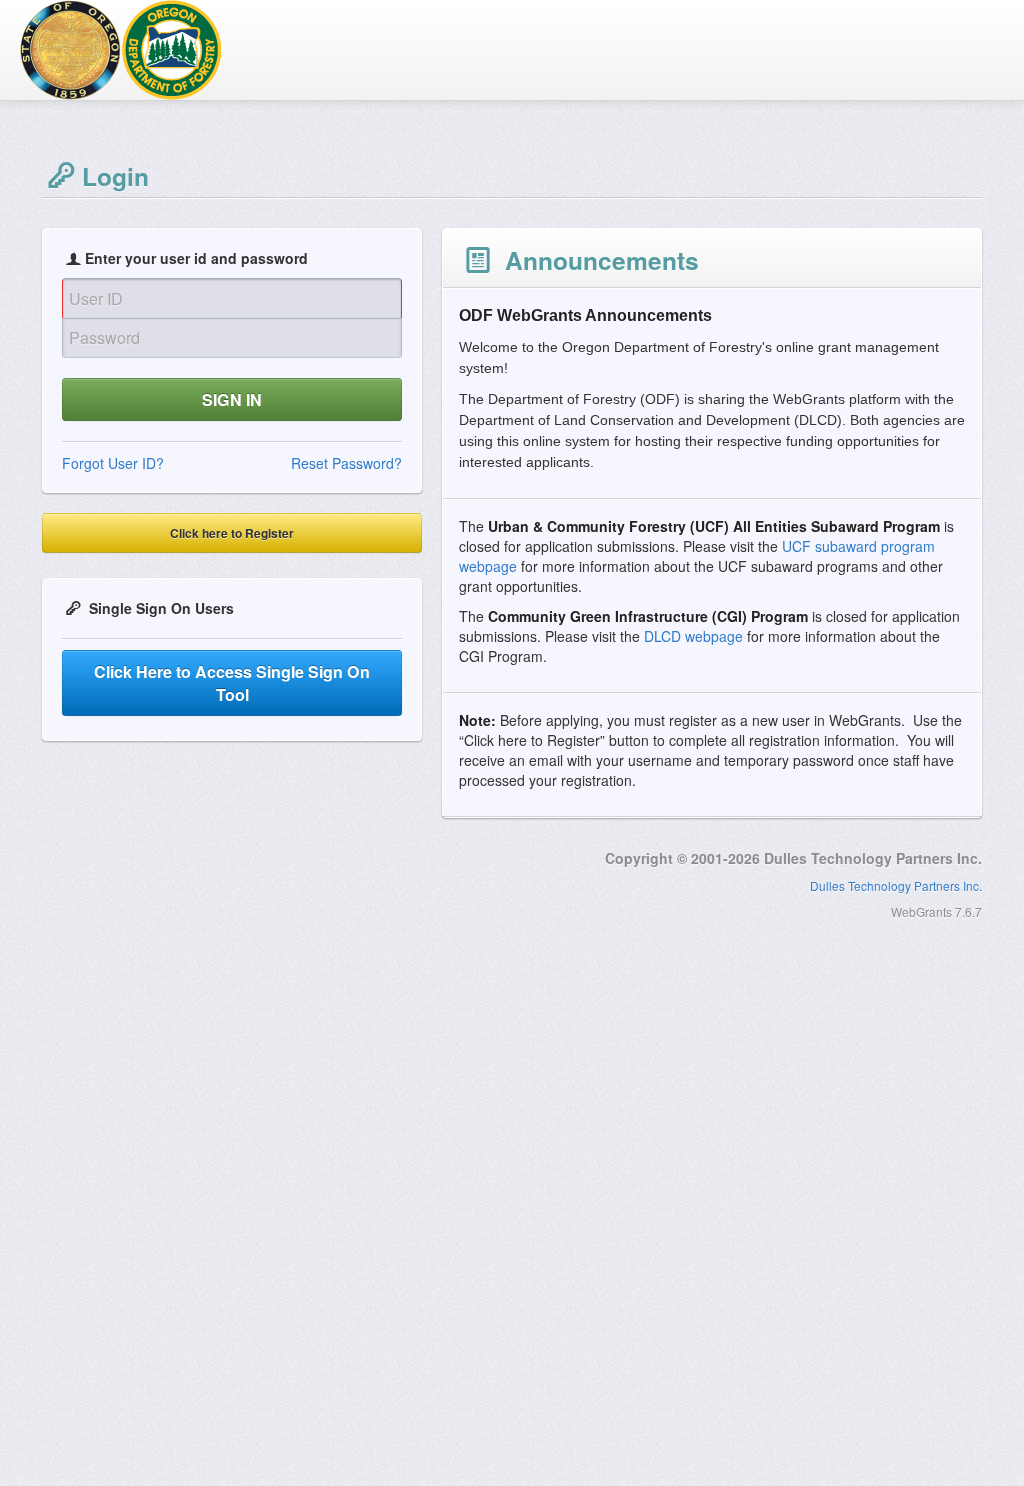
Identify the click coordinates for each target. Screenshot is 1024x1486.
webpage (488, 566)
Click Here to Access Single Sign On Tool (232, 683)
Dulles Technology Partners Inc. (896, 885)
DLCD (664, 636)
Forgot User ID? (113, 463)
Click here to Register (232, 533)
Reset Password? (346, 463)
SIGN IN (232, 399)
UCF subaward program (858, 546)
